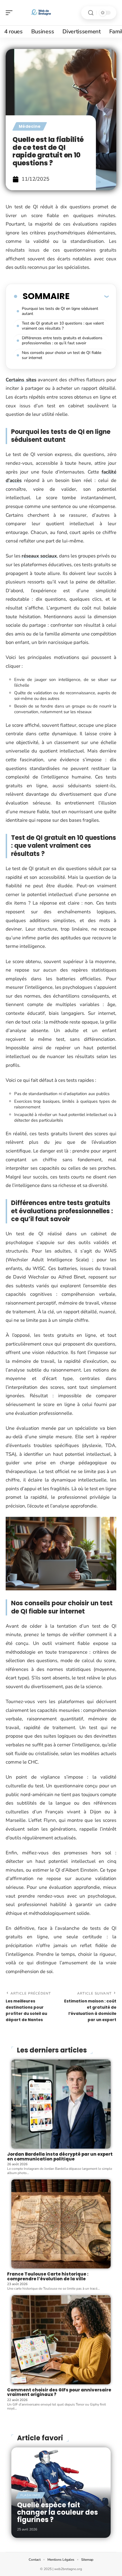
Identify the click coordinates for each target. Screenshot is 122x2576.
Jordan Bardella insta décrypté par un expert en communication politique (60, 2157)
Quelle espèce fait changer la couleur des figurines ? (57, 2512)
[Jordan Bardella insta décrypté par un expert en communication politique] (61, 2104)
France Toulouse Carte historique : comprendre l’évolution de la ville (48, 2276)
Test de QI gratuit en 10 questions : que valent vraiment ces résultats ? (63, 326)
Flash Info (30, 2495)
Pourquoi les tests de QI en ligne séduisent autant (60, 311)
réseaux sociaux (39, 556)
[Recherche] (91, 13)
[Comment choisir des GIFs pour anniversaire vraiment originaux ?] (61, 2340)
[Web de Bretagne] (41, 13)
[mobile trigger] (10, 13)
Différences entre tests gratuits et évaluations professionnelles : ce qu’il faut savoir (62, 340)
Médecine (30, 126)
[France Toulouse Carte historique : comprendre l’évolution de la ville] (61, 2224)
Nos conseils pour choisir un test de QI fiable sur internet (62, 355)
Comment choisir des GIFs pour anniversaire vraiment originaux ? (59, 2392)
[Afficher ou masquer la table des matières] (89, 296)
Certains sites (21, 380)
